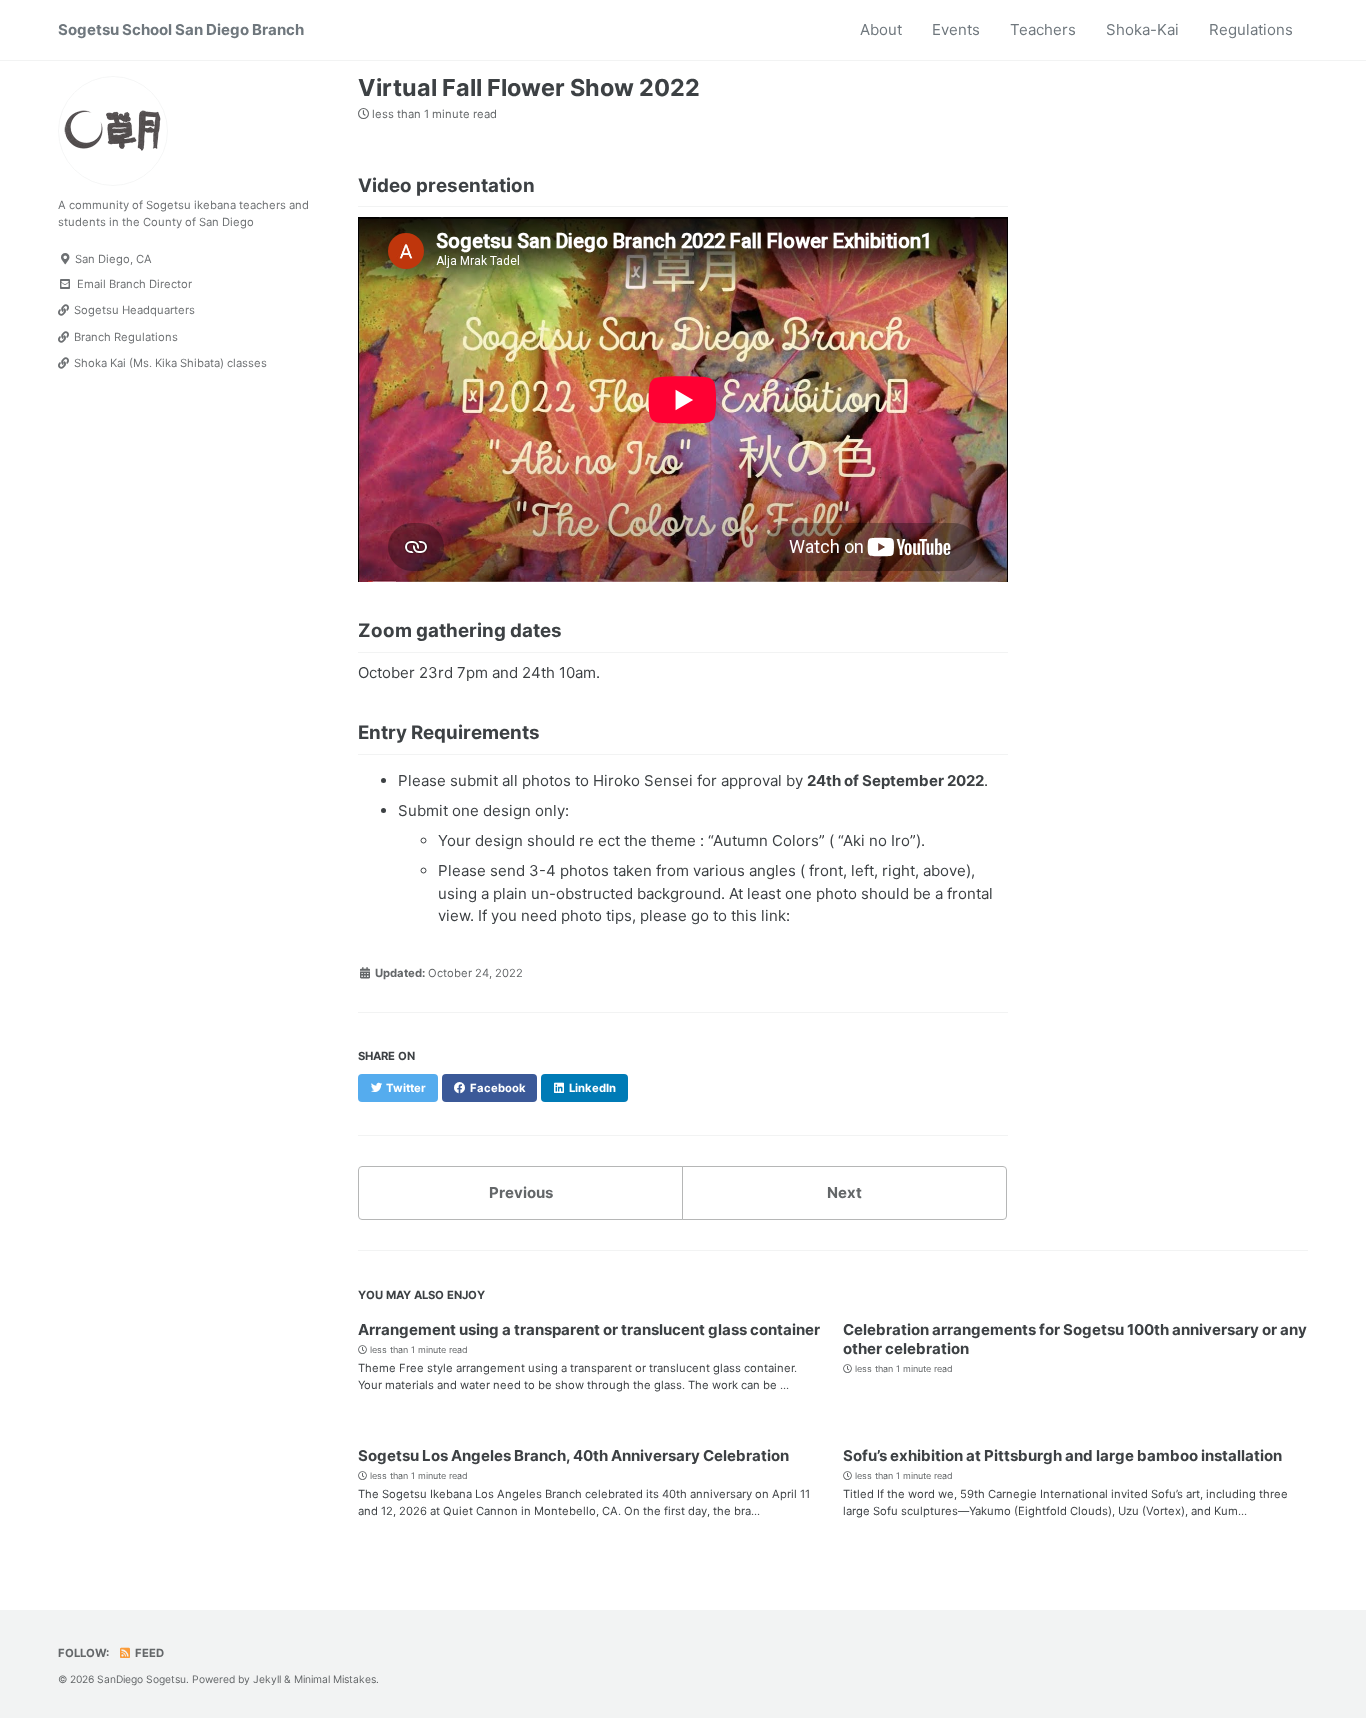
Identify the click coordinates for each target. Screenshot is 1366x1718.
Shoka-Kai (1142, 29)
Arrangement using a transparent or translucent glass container (589, 1329)
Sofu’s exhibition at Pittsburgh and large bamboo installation (1062, 1455)
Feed (148, 1653)
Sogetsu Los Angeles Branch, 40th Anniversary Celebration (573, 1455)
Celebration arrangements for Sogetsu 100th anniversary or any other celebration (1075, 1339)
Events (956, 29)
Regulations (1251, 29)
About (881, 29)
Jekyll (267, 1680)
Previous (521, 1192)
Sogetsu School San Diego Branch (181, 29)
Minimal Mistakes (335, 1680)
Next (844, 1192)
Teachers (1043, 29)
